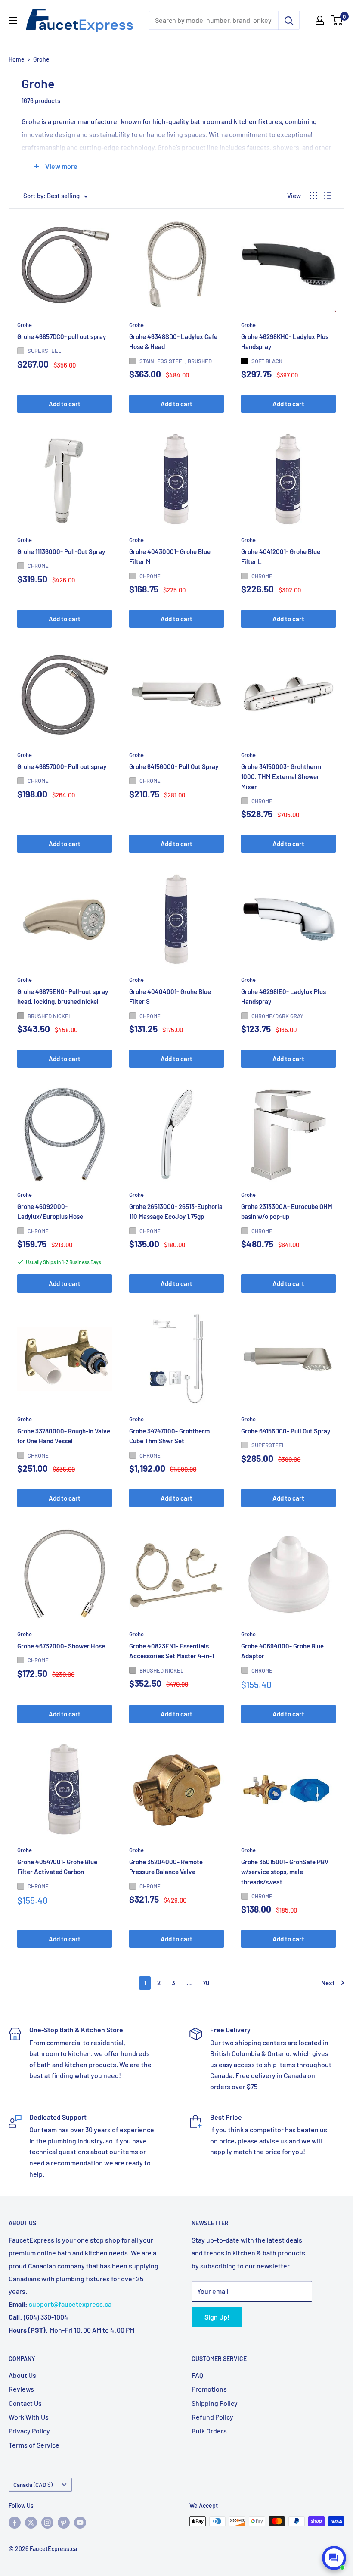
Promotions (209, 2389)
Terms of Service (34, 2445)
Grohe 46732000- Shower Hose (61, 1646)
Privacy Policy (29, 2431)
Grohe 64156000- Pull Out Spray (174, 766)
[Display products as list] (328, 196)
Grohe (41, 59)
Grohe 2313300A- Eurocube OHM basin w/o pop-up (287, 1211)
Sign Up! (217, 2317)
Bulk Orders (209, 2431)
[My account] (320, 20)
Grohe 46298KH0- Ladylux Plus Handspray (285, 341)
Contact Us (25, 2403)
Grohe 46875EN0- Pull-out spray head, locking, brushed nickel (63, 996)
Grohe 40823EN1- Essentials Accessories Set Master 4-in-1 (172, 1651)
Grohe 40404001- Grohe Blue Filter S (170, 996)
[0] (337, 20)
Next (328, 1983)
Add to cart (65, 404)
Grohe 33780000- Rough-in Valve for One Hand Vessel (64, 1436)
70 (206, 1983)
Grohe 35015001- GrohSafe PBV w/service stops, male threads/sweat (285, 1872)
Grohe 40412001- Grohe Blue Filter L (281, 556)
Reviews (21, 2389)
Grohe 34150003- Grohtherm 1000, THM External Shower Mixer (281, 777)
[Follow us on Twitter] (31, 2522)
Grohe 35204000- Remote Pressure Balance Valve (166, 1867)
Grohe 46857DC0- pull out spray (62, 336)
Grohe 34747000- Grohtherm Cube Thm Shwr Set (169, 1436)
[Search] (289, 20)
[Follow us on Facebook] (15, 2522)
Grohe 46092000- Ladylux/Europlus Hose (50, 1211)
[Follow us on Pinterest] (64, 2522)
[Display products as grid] (313, 196)
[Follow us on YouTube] (80, 2522)
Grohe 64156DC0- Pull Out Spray (286, 1431)
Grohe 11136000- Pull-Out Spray (61, 551)
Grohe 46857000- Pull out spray (62, 766)
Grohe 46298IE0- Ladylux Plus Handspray (283, 996)
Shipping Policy (215, 2403)
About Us (22, 2375)
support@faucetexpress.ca (70, 2304)
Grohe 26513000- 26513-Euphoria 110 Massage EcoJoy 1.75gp (176, 1211)
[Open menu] (13, 21)
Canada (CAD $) (33, 2484)
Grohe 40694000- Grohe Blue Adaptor (282, 1651)
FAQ (197, 2375)
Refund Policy (212, 2417)
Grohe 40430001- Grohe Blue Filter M (170, 556)
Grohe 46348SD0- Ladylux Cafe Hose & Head (173, 341)
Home (17, 59)
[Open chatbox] (334, 2558)
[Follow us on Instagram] (47, 2522)
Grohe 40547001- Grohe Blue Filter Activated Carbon (57, 1867)
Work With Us (29, 2417)
